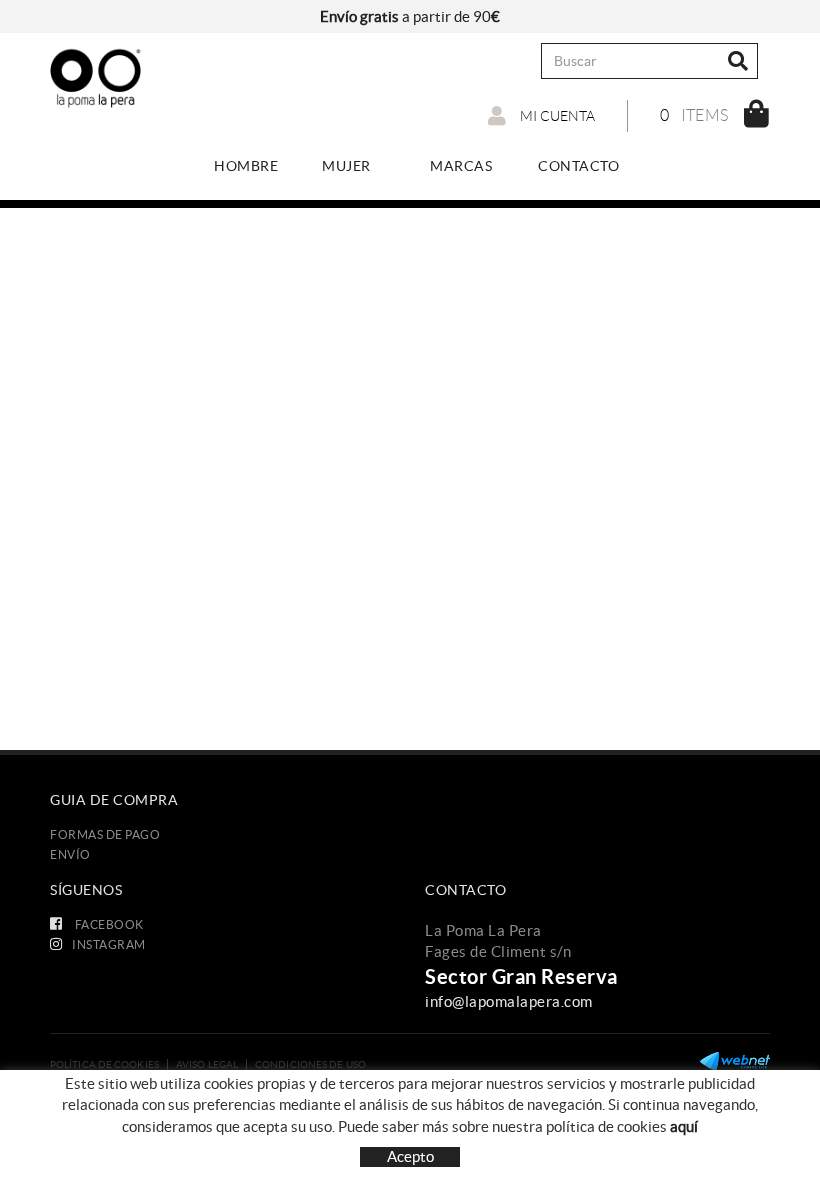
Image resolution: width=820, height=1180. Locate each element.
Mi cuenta (556, 116)
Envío (70, 854)
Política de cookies (104, 1064)
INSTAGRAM (109, 944)
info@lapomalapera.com (509, 1001)
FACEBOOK (108, 924)
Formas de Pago (105, 834)
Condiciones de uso (310, 1064)
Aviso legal (207, 1064)
